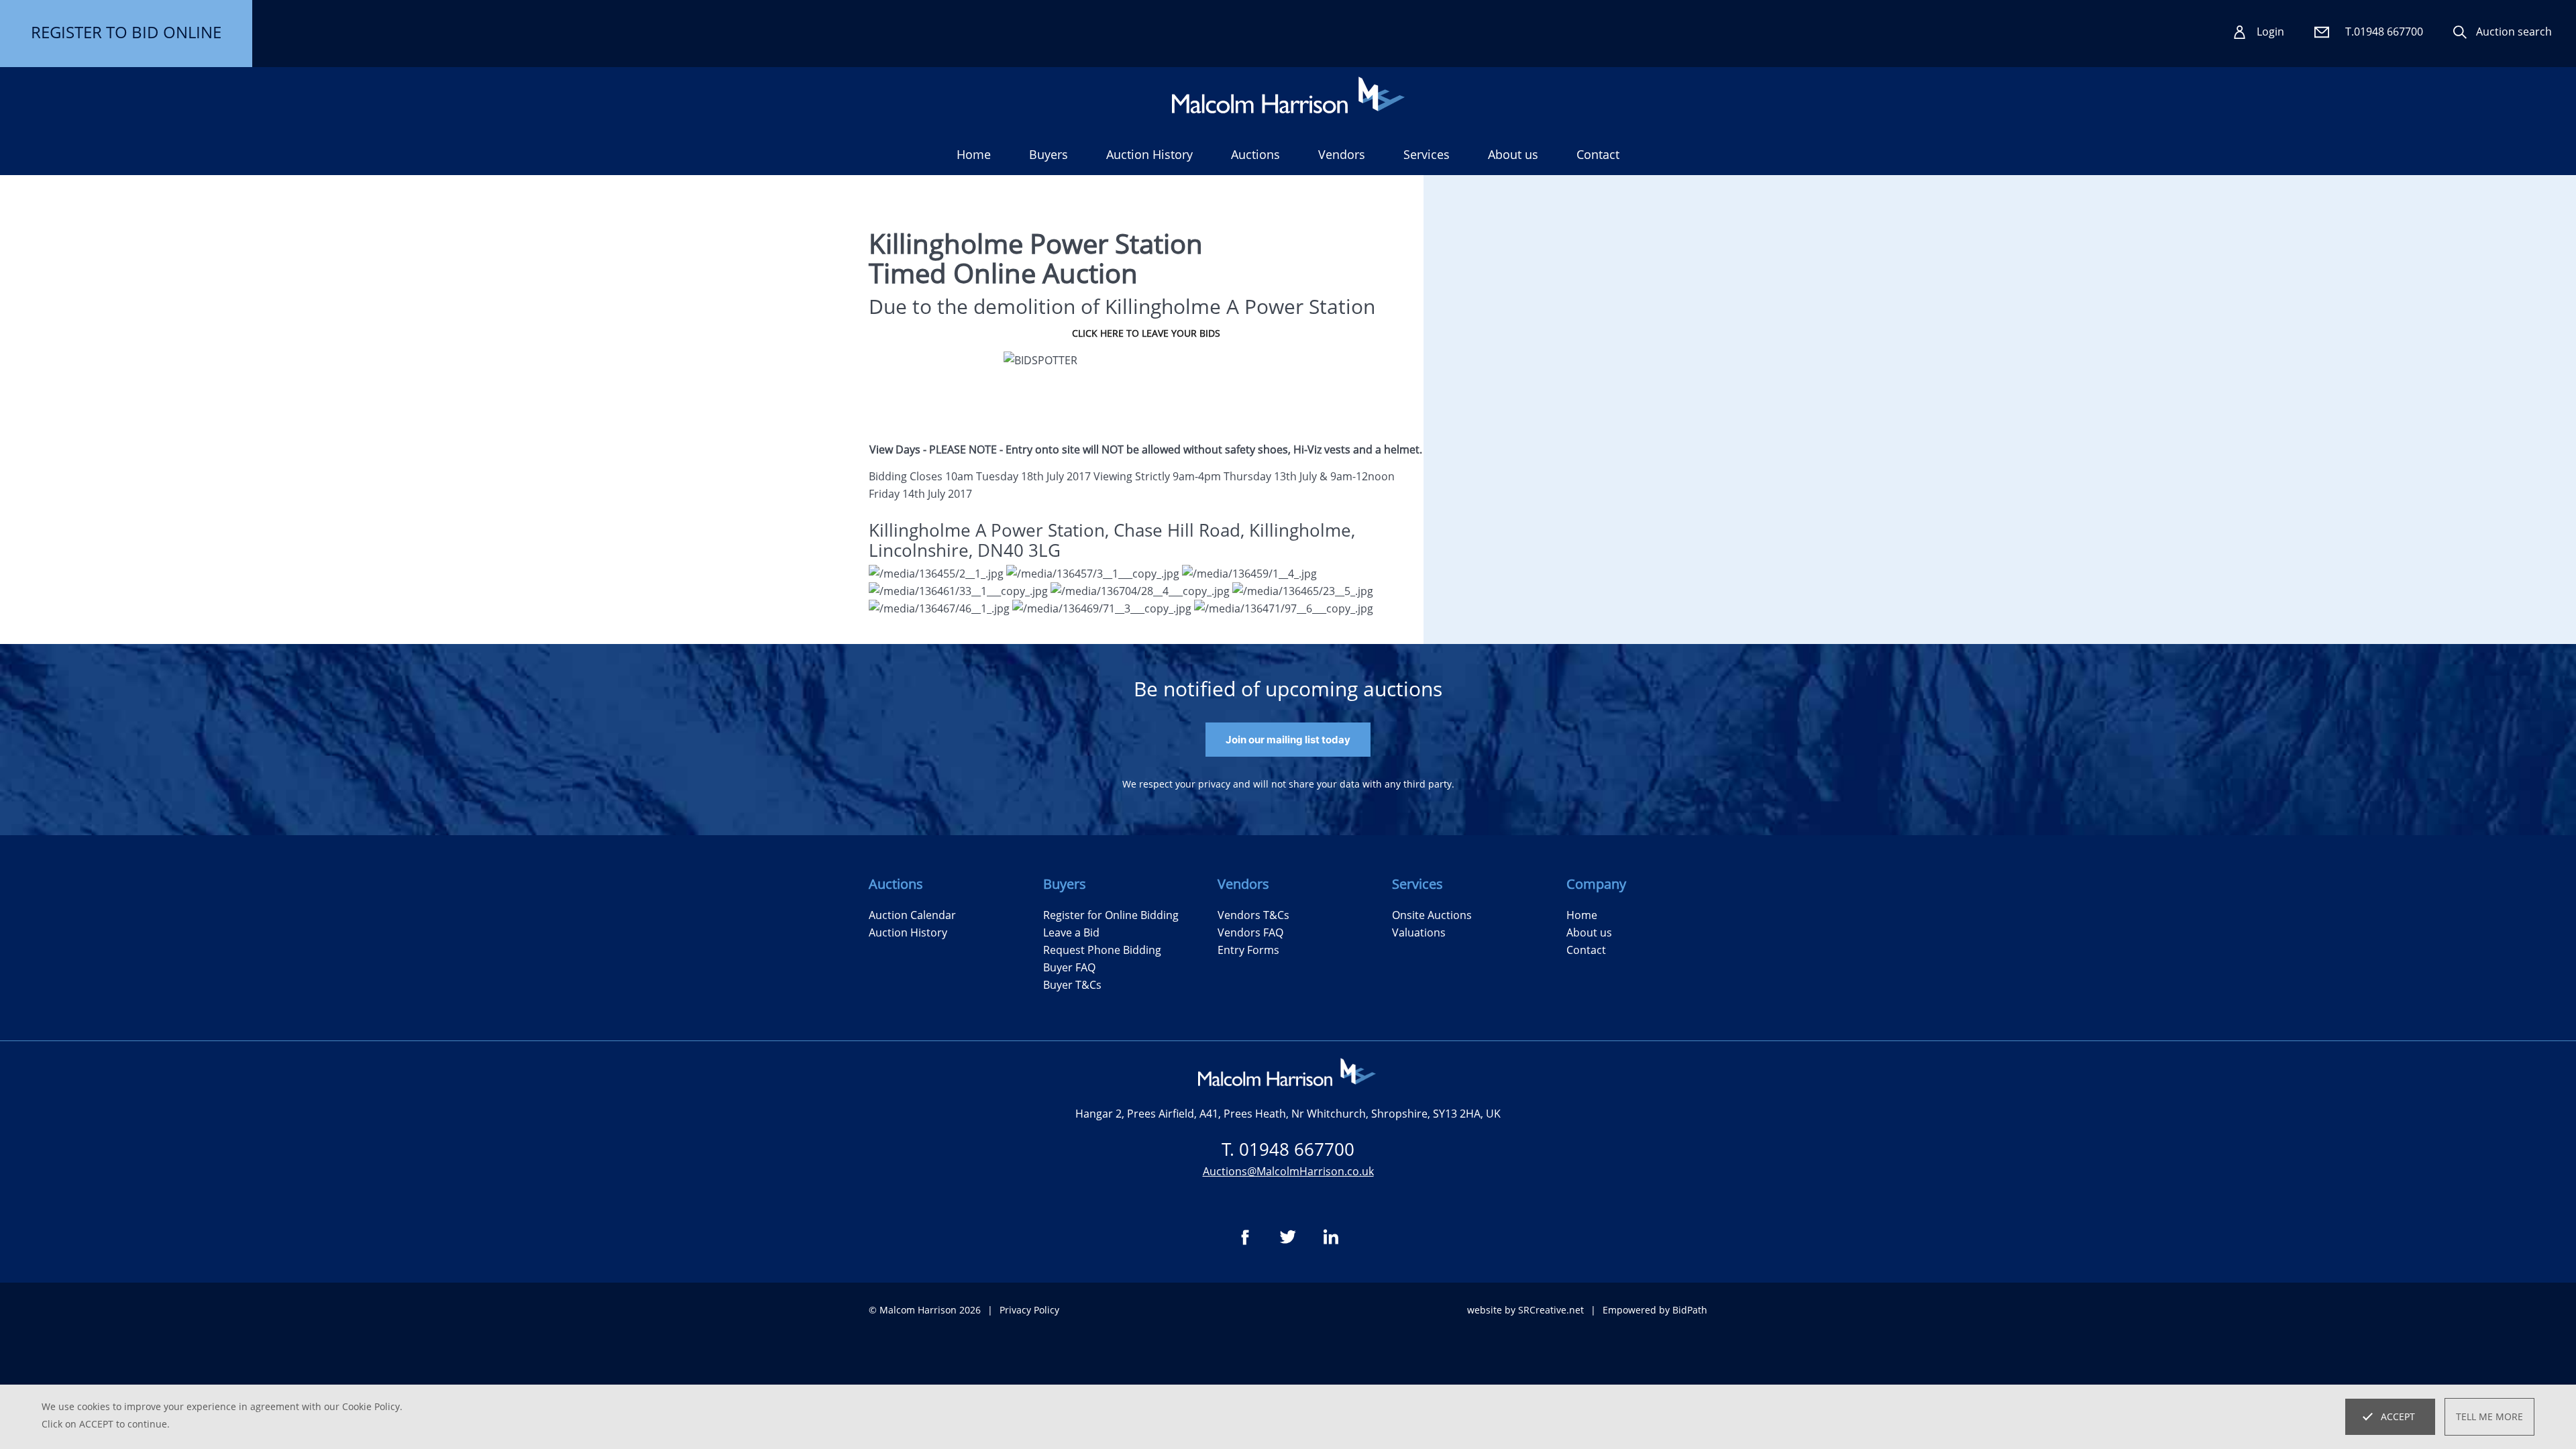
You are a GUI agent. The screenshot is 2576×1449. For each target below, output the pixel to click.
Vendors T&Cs (1253, 915)
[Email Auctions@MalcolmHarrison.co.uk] (2322, 32)
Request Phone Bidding (1102, 950)
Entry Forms (1248, 950)
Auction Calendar (912, 915)
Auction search (2514, 32)
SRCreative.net (1551, 1310)
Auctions (1255, 154)
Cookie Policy (371, 1406)
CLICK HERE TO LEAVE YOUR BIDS (1146, 333)
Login (2270, 32)
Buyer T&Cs (1072, 985)
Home (974, 154)
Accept (2398, 1416)
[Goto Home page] (1288, 95)
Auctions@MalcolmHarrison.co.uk (1288, 1171)
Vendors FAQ (1250, 932)
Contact (1598, 154)
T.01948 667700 (2384, 32)
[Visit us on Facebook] (1245, 1237)
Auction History (908, 932)
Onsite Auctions (1432, 915)
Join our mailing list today (1288, 740)
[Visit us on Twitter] (1288, 1237)
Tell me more (2489, 1416)
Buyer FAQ (1069, 967)
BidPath (1690, 1310)
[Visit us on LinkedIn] (1331, 1237)
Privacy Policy (1029, 1310)
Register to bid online (126, 32)
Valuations (1419, 932)
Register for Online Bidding (1111, 915)
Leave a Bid (1071, 932)
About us (1513, 154)
